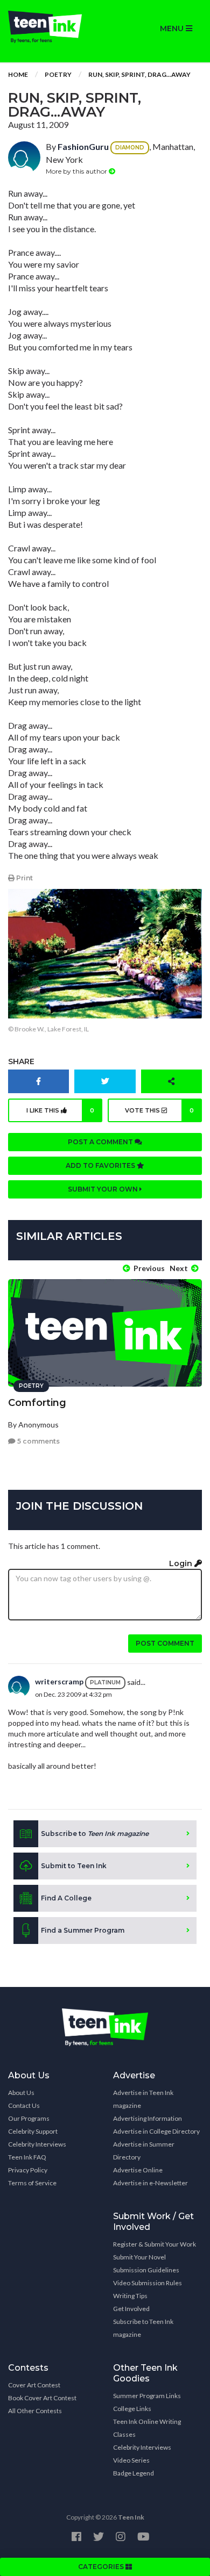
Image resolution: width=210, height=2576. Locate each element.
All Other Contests (35, 2411)
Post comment (165, 1643)
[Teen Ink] (52, 27)
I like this (61, 1110)
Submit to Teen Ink (74, 1866)
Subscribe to (95, 1834)
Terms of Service (32, 2183)
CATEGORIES (102, 2567)
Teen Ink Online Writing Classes (147, 2428)
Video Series (131, 2460)
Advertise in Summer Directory (144, 2151)
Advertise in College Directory (156, 2131)
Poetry (58, 74)
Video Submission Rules (148, 2283)
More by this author (77, 171)
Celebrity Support (33, 2131)
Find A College (66, 1898)
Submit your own (104, 1189)
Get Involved (131, 2309)
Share (21, 1061)
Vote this (159, 1110)
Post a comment (101, 1142)
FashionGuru (83, 146)
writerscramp (59, 1681)
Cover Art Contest (34, 2385)
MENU (173, 28)
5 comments (38, 1441)
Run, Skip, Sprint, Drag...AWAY (139, 74)
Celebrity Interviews (37, 2144)
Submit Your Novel (139, 2257)
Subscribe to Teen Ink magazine (143, 2328)
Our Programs (29, 2118)
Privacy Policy (28, 2170)
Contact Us (24, 2105)
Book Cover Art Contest (42, 2398)
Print (24, 878)
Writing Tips (130, 2296)
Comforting (37, 1403)
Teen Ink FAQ (27, 2157)
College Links (132, 2409)
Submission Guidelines (146, 2270)
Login (182, 1563)
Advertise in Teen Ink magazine (143, 2099)
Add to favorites (101, 1165)
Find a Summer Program (83, 1930)
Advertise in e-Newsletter (150, 2183)
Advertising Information (148, 2118)
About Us (21, 2093)
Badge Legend (134, 2473)
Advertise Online (138, 2170)
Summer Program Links (147, 2396)
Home (18, 74)
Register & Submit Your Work (155, 2244)
